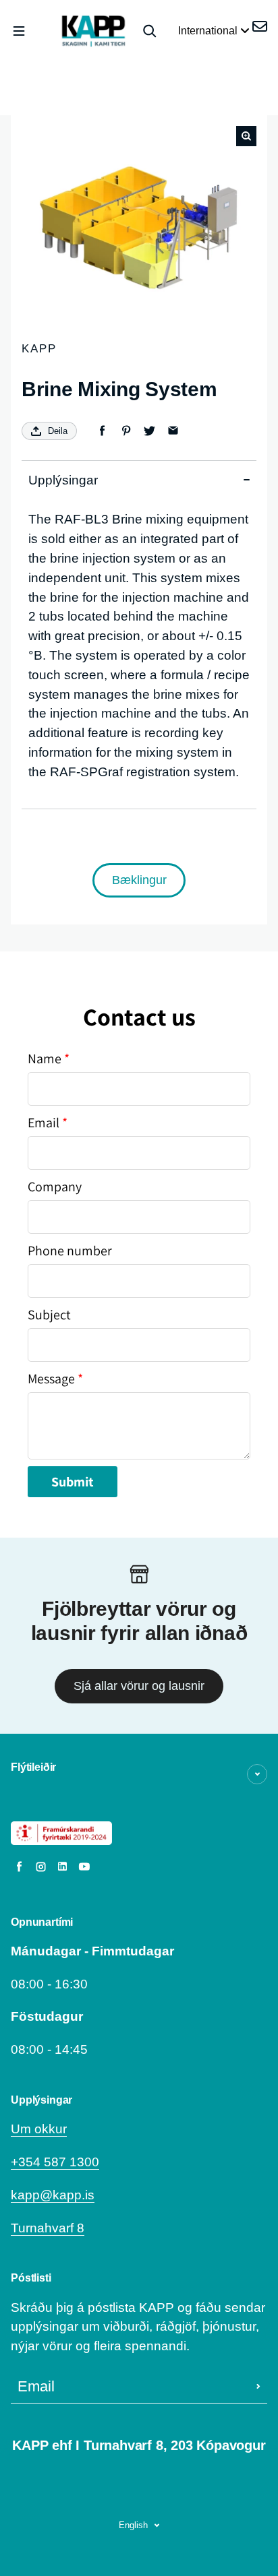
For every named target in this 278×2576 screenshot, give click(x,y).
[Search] (150, 31)
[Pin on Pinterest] (126, 431)
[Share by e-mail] (173, 431)
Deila (58, 431)
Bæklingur (139, 880)
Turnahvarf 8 (48, 2228)
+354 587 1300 (55, 2162)
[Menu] (19, 31)
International (209, 31)
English (133, 2525)
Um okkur (39, 2129)
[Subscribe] (258, 2387)
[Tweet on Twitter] (149, 431)
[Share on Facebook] (102, 431)
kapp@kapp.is (53, 2195)
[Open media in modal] (246, 136)
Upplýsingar (63, 480)
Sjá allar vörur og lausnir (139, 1686)
